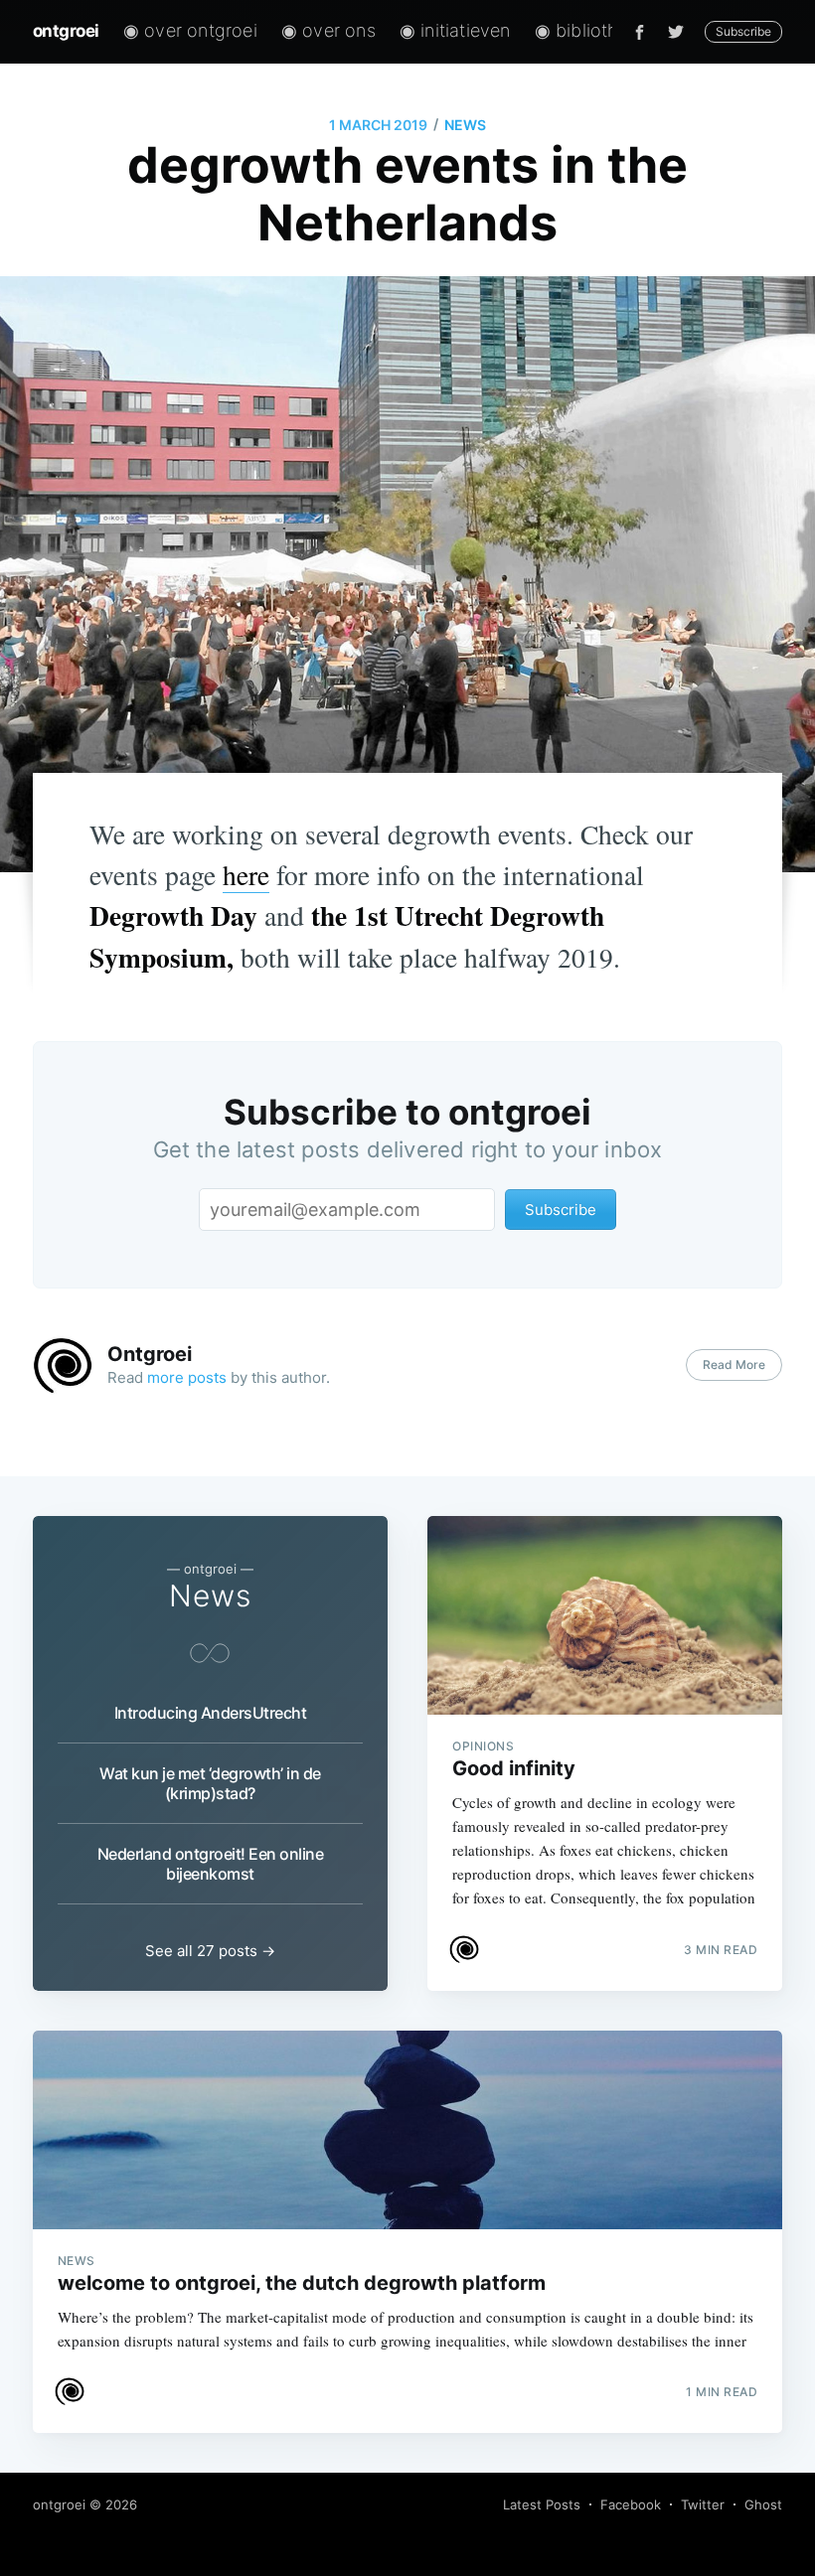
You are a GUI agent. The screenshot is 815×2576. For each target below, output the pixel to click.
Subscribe (743, 31)
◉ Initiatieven (455, 30)
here (246, 875)
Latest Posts (542, 2504)
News (465, 125)
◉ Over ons (328, 30)
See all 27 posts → (210, 1951)
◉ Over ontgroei (190, 30)
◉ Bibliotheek (591, 30)
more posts (187, 1377)
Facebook (631, 2504)
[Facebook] (640, 32)
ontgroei (66, 31)
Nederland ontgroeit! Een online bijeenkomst (211, 1864)
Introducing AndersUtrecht (211, 1713)
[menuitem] (190, 31)
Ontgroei (150, 1354)
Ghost (763, 2504)
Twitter (703, 2504)
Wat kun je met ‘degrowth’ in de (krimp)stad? (210, 1783)
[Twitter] (681, 32)
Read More (734, 1364)
